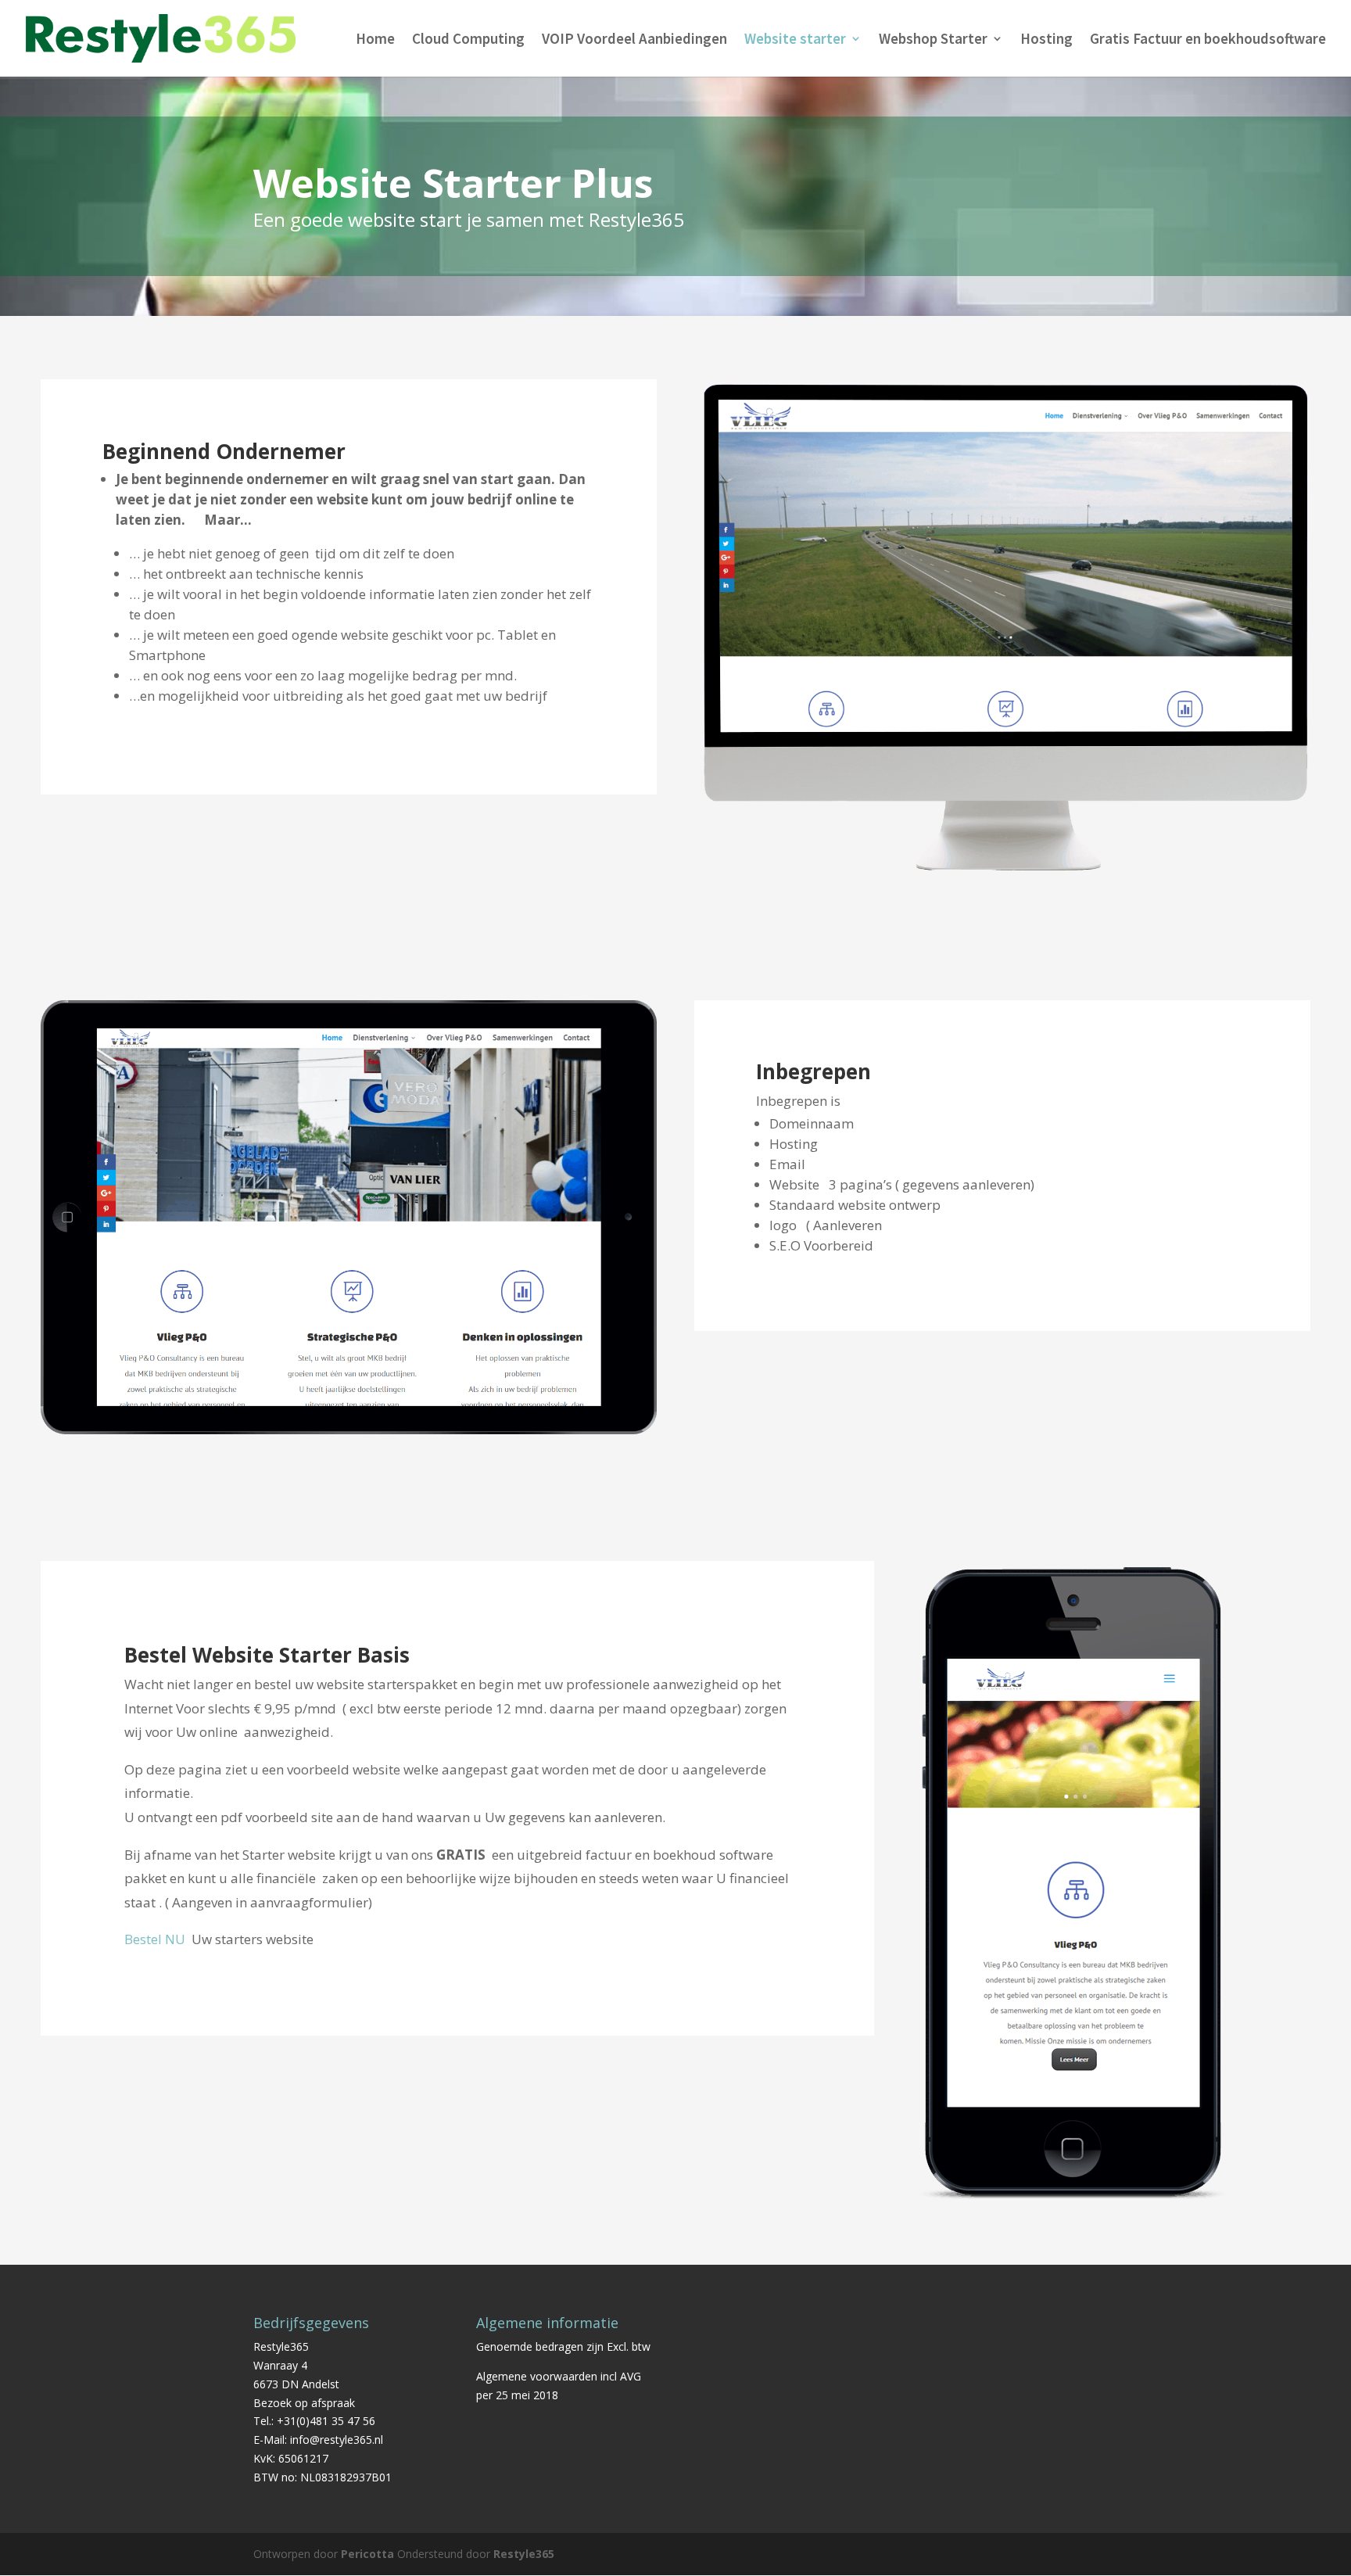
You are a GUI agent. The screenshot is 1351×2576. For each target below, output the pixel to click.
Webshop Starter (933, 40)
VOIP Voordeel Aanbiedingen (634, 40)
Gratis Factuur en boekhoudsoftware (1208, 40)
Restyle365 (524, 2554)
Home (375, 40)
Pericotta (367, 2554)
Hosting (1046, 40)
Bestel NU (155, 1939)
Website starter (795, 40)
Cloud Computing (468, 40)
